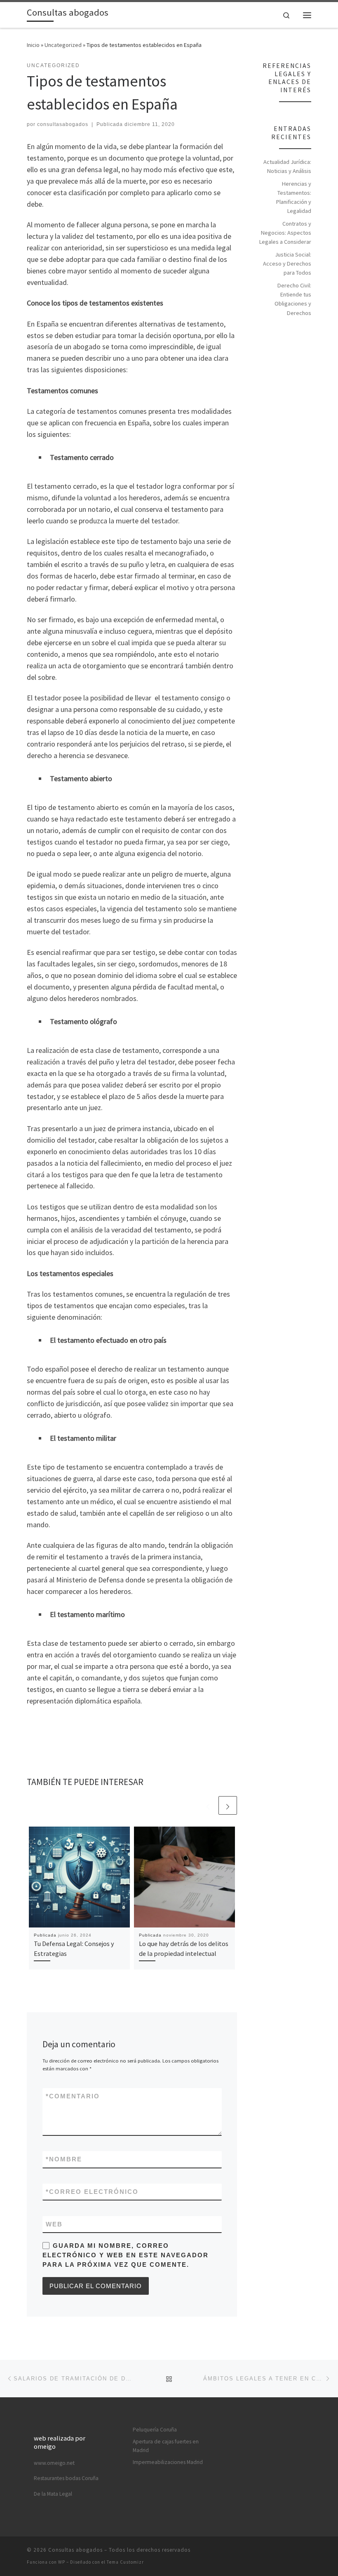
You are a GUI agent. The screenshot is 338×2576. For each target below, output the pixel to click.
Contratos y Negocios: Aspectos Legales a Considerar (285, 233)
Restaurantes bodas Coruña (66, 2478)
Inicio (33, 45)
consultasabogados (63, 124)
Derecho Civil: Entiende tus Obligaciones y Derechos (293, 299)
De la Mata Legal (53, 2494)
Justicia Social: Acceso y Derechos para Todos (287, 264)
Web (54, 2224)
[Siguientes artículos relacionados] (228, 1805)
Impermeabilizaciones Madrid (168, 2462)
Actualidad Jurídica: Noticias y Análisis (287, 166)
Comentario (73, 2096)
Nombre (64, 2159)
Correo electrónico (92, 2192)
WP (62, 2562)
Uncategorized (63, 45)
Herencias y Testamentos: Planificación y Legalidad (294, 197)
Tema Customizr (125, 2562)
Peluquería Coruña (155, 2430)
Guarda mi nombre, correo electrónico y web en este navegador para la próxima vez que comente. (126, 2255)
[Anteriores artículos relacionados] (208, 1805)
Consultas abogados (75, 2550)
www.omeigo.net (54, 2463)
